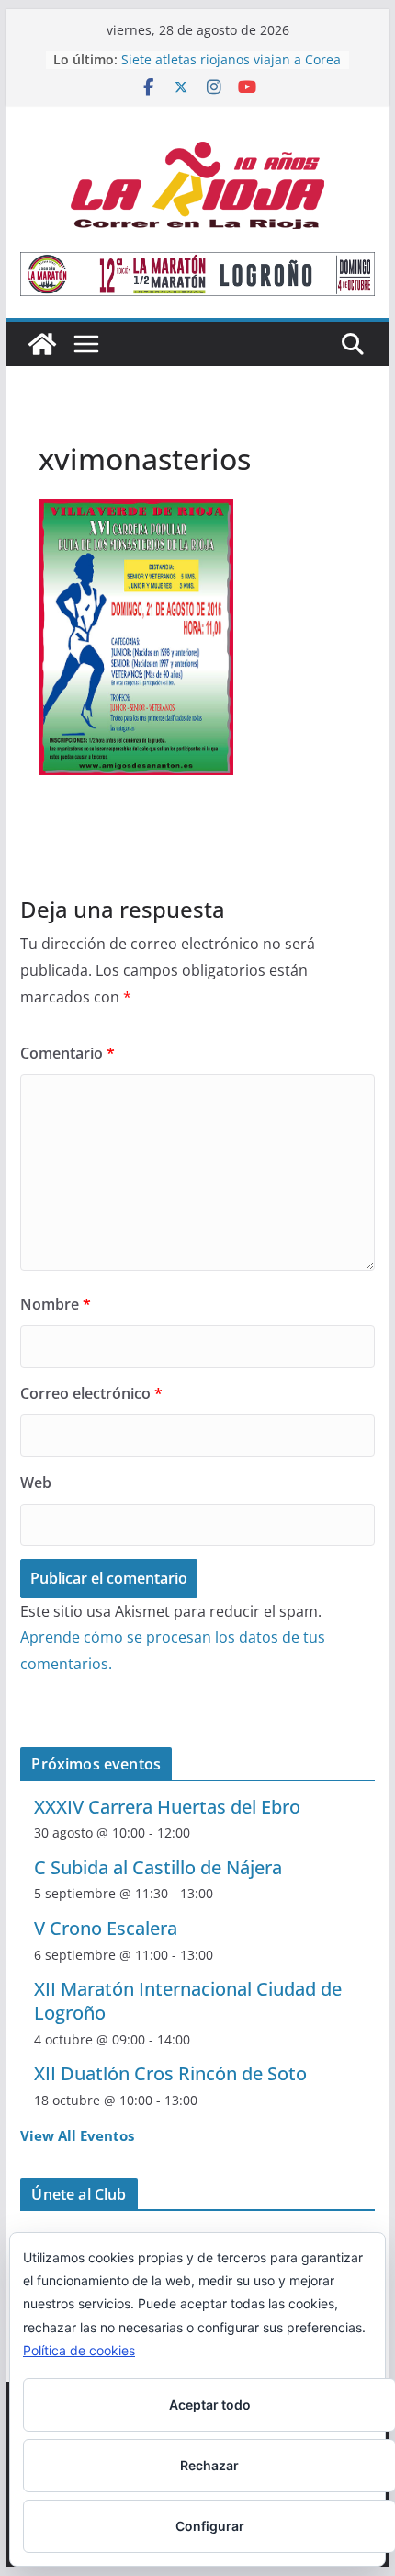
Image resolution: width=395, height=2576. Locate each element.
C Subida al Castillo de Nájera (158, 1867)
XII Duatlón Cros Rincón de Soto (170, 2073)
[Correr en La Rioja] (42, 344)
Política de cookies (79, 2350)
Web (36, 1483)
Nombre (56, 1304)
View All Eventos (77, 2135)
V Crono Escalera (106, 1928)
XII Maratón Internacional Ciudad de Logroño (188, 2001)
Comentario (68, 1053)
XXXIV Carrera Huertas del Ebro (167, 1807)
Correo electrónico (91, 1393)
